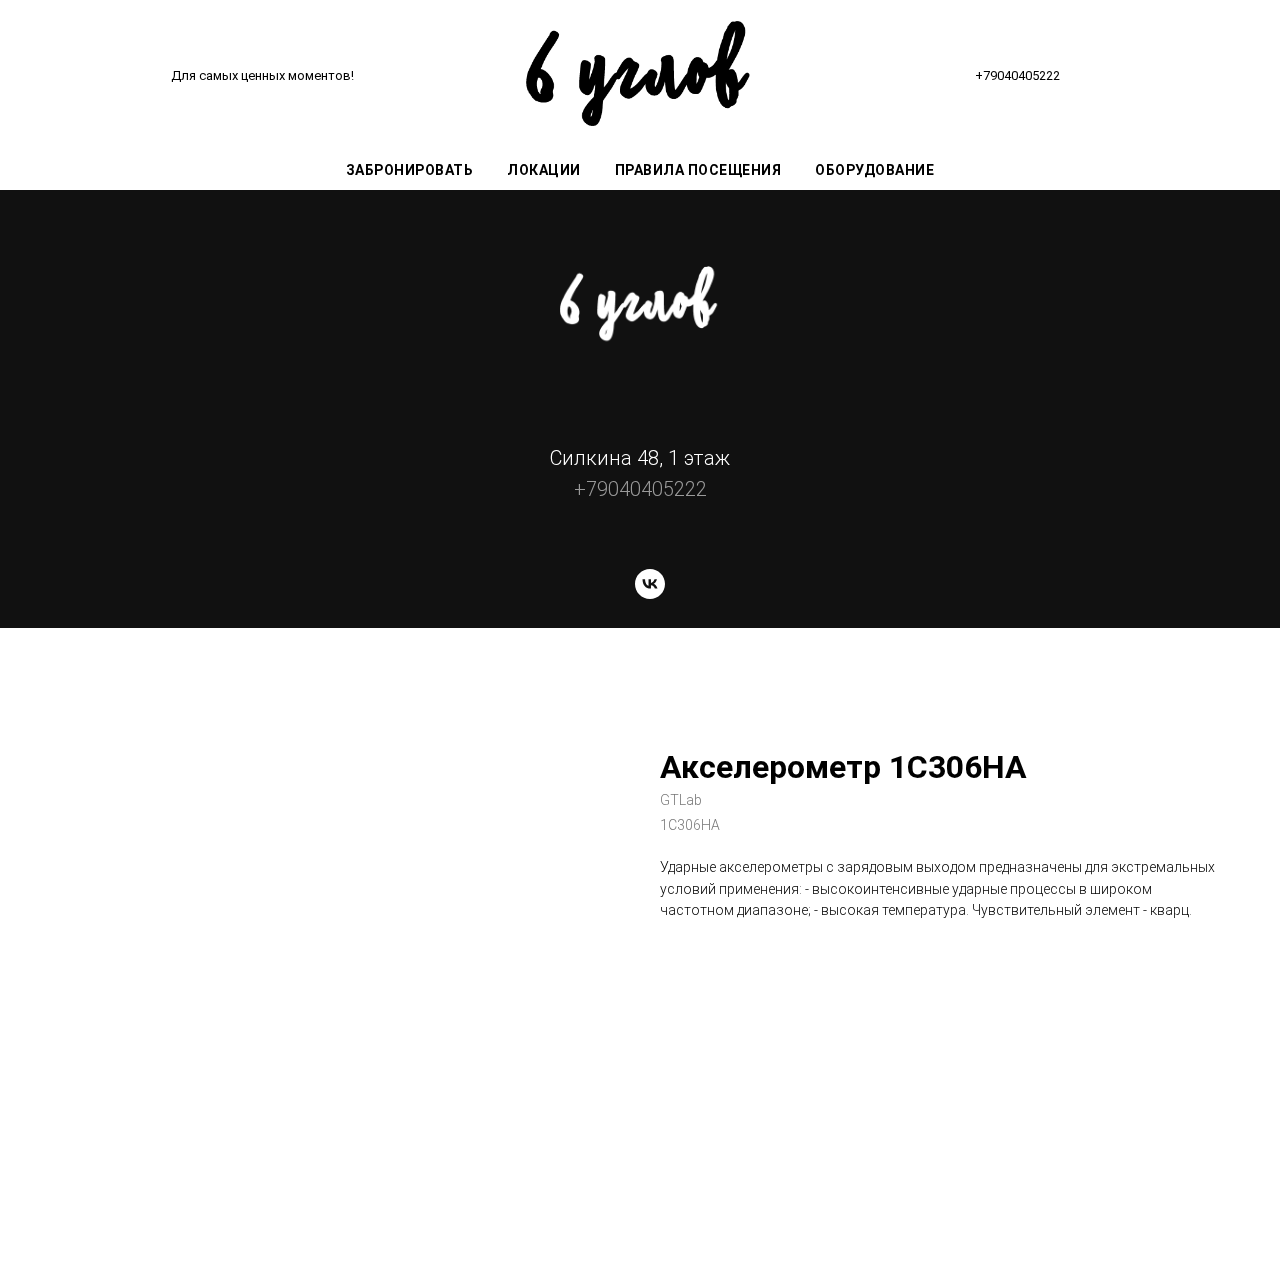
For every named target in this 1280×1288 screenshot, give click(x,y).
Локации (544, 170)
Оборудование (874, 170)
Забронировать (410, 170)
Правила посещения (698, 170)
